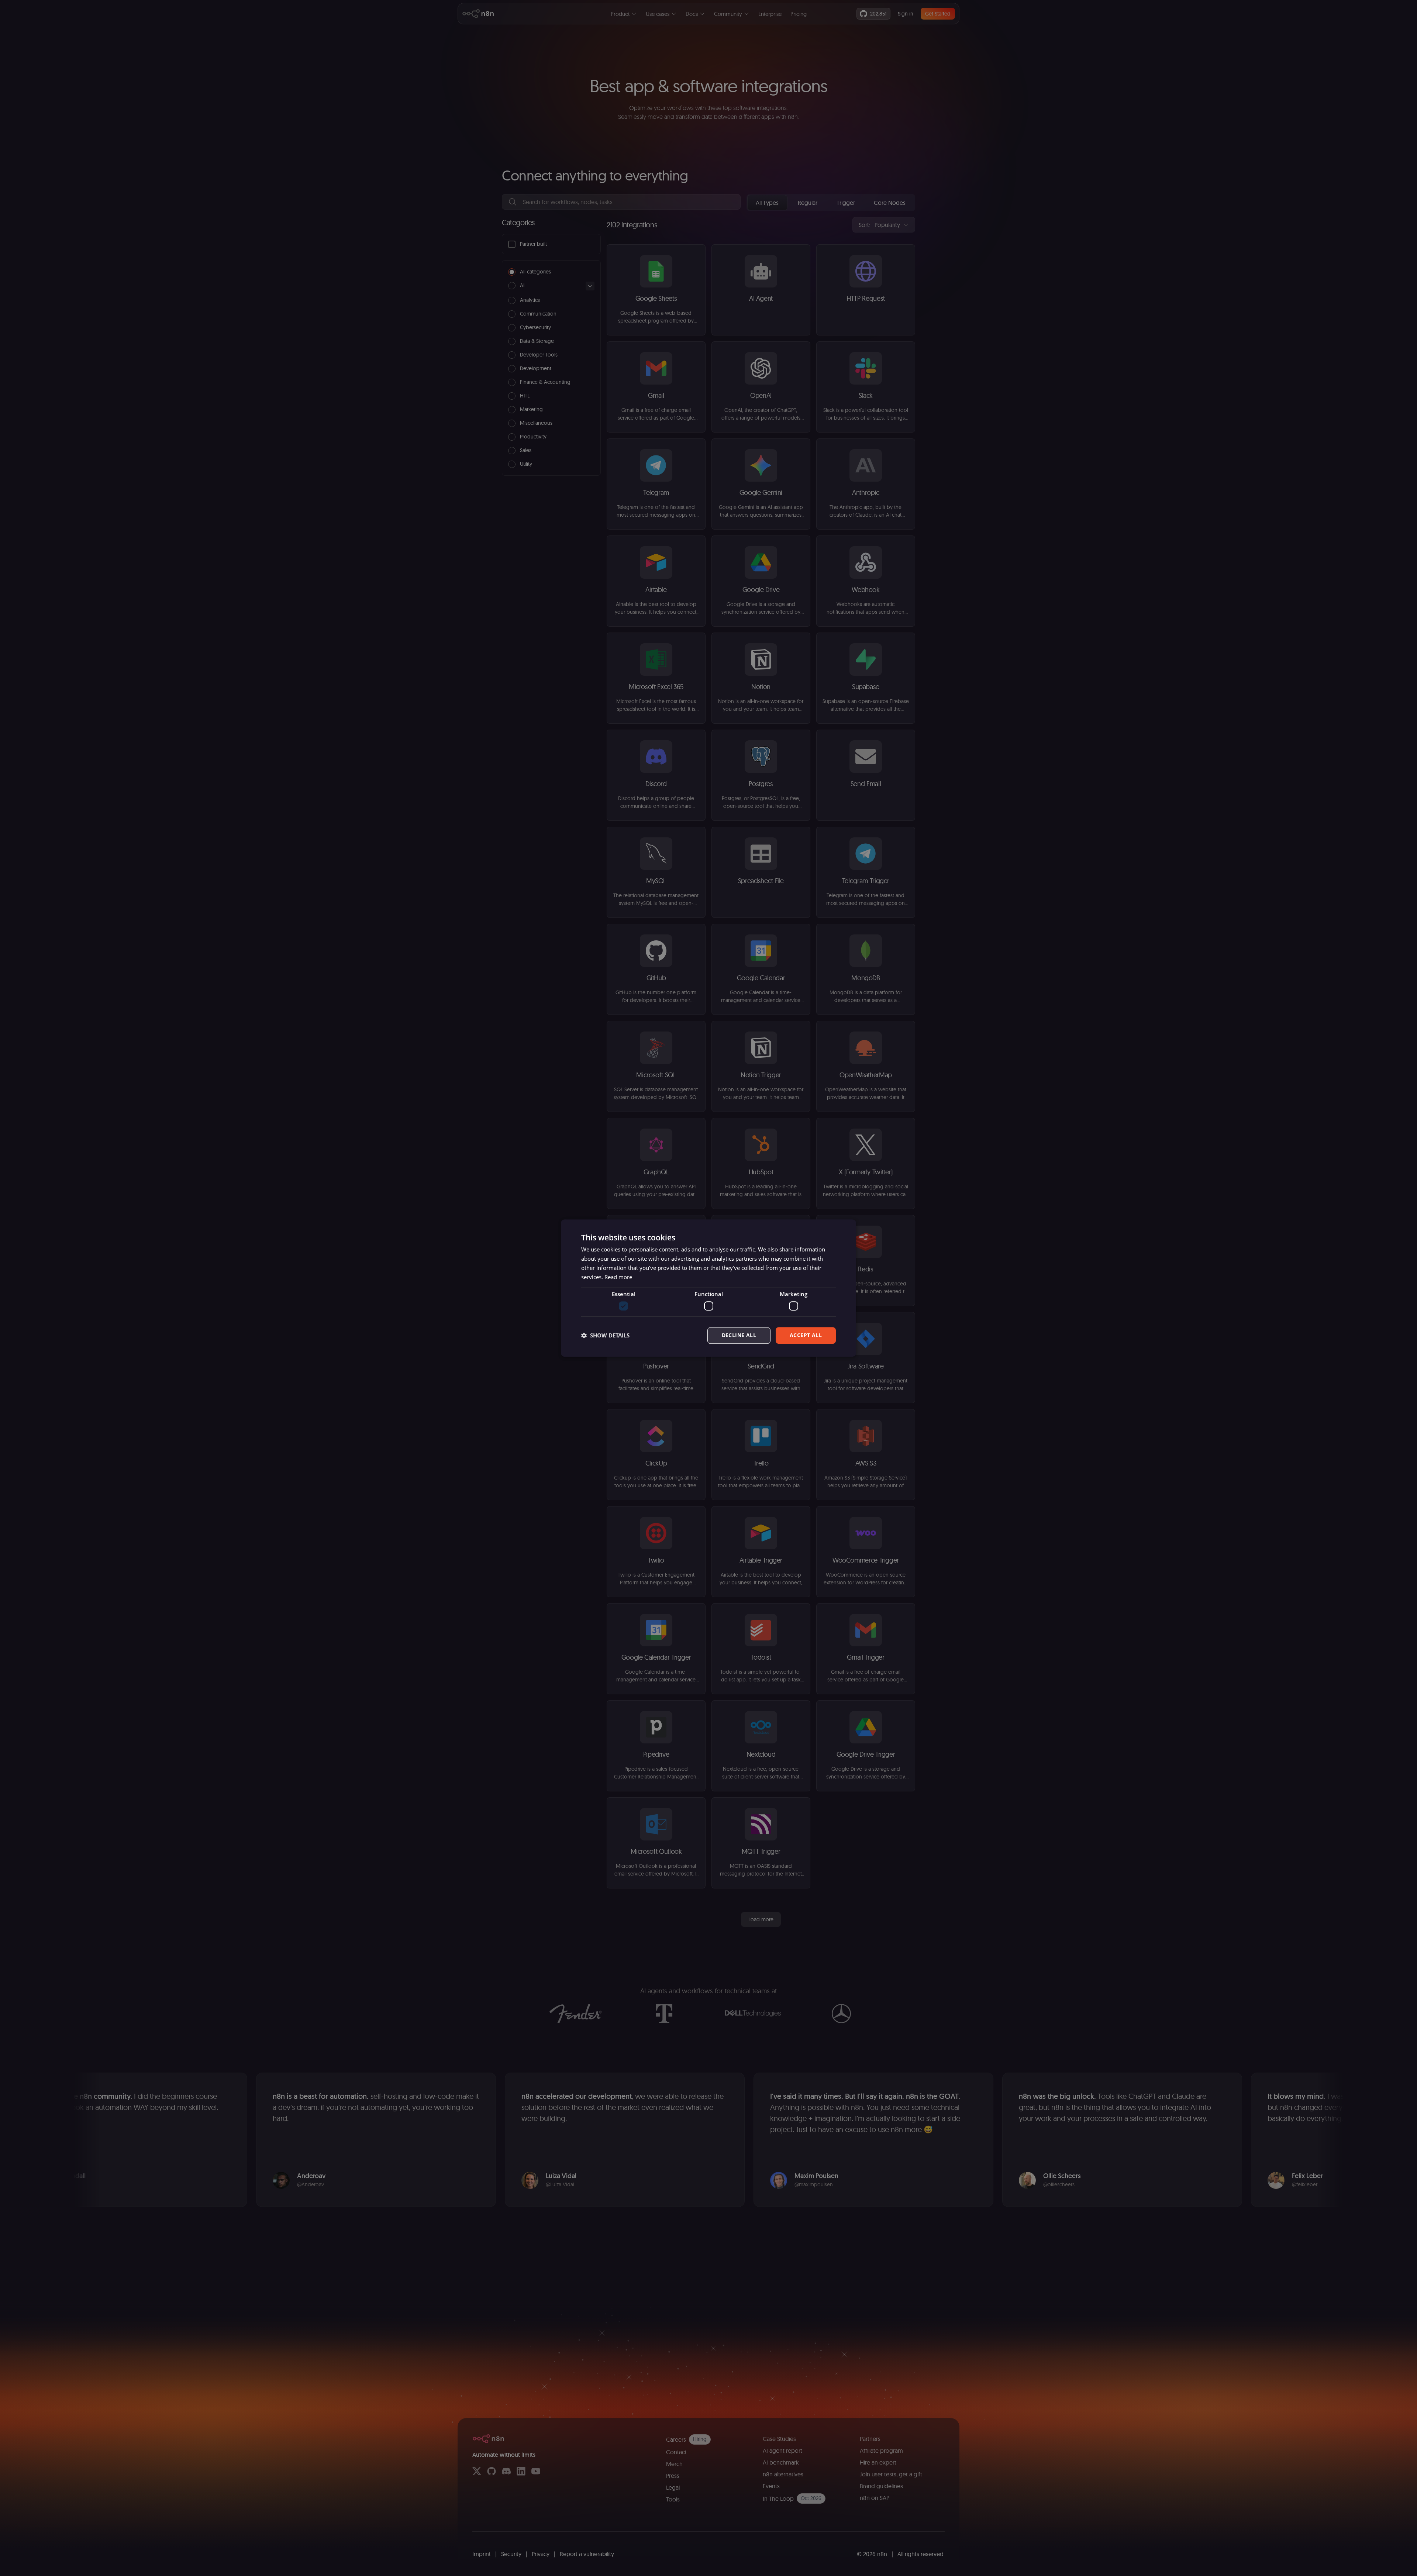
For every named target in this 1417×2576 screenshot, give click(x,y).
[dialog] (708, 1288)
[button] (605, 1335)
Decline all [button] (739, 1335)
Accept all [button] (806, 1335)
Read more (618, 1277)
